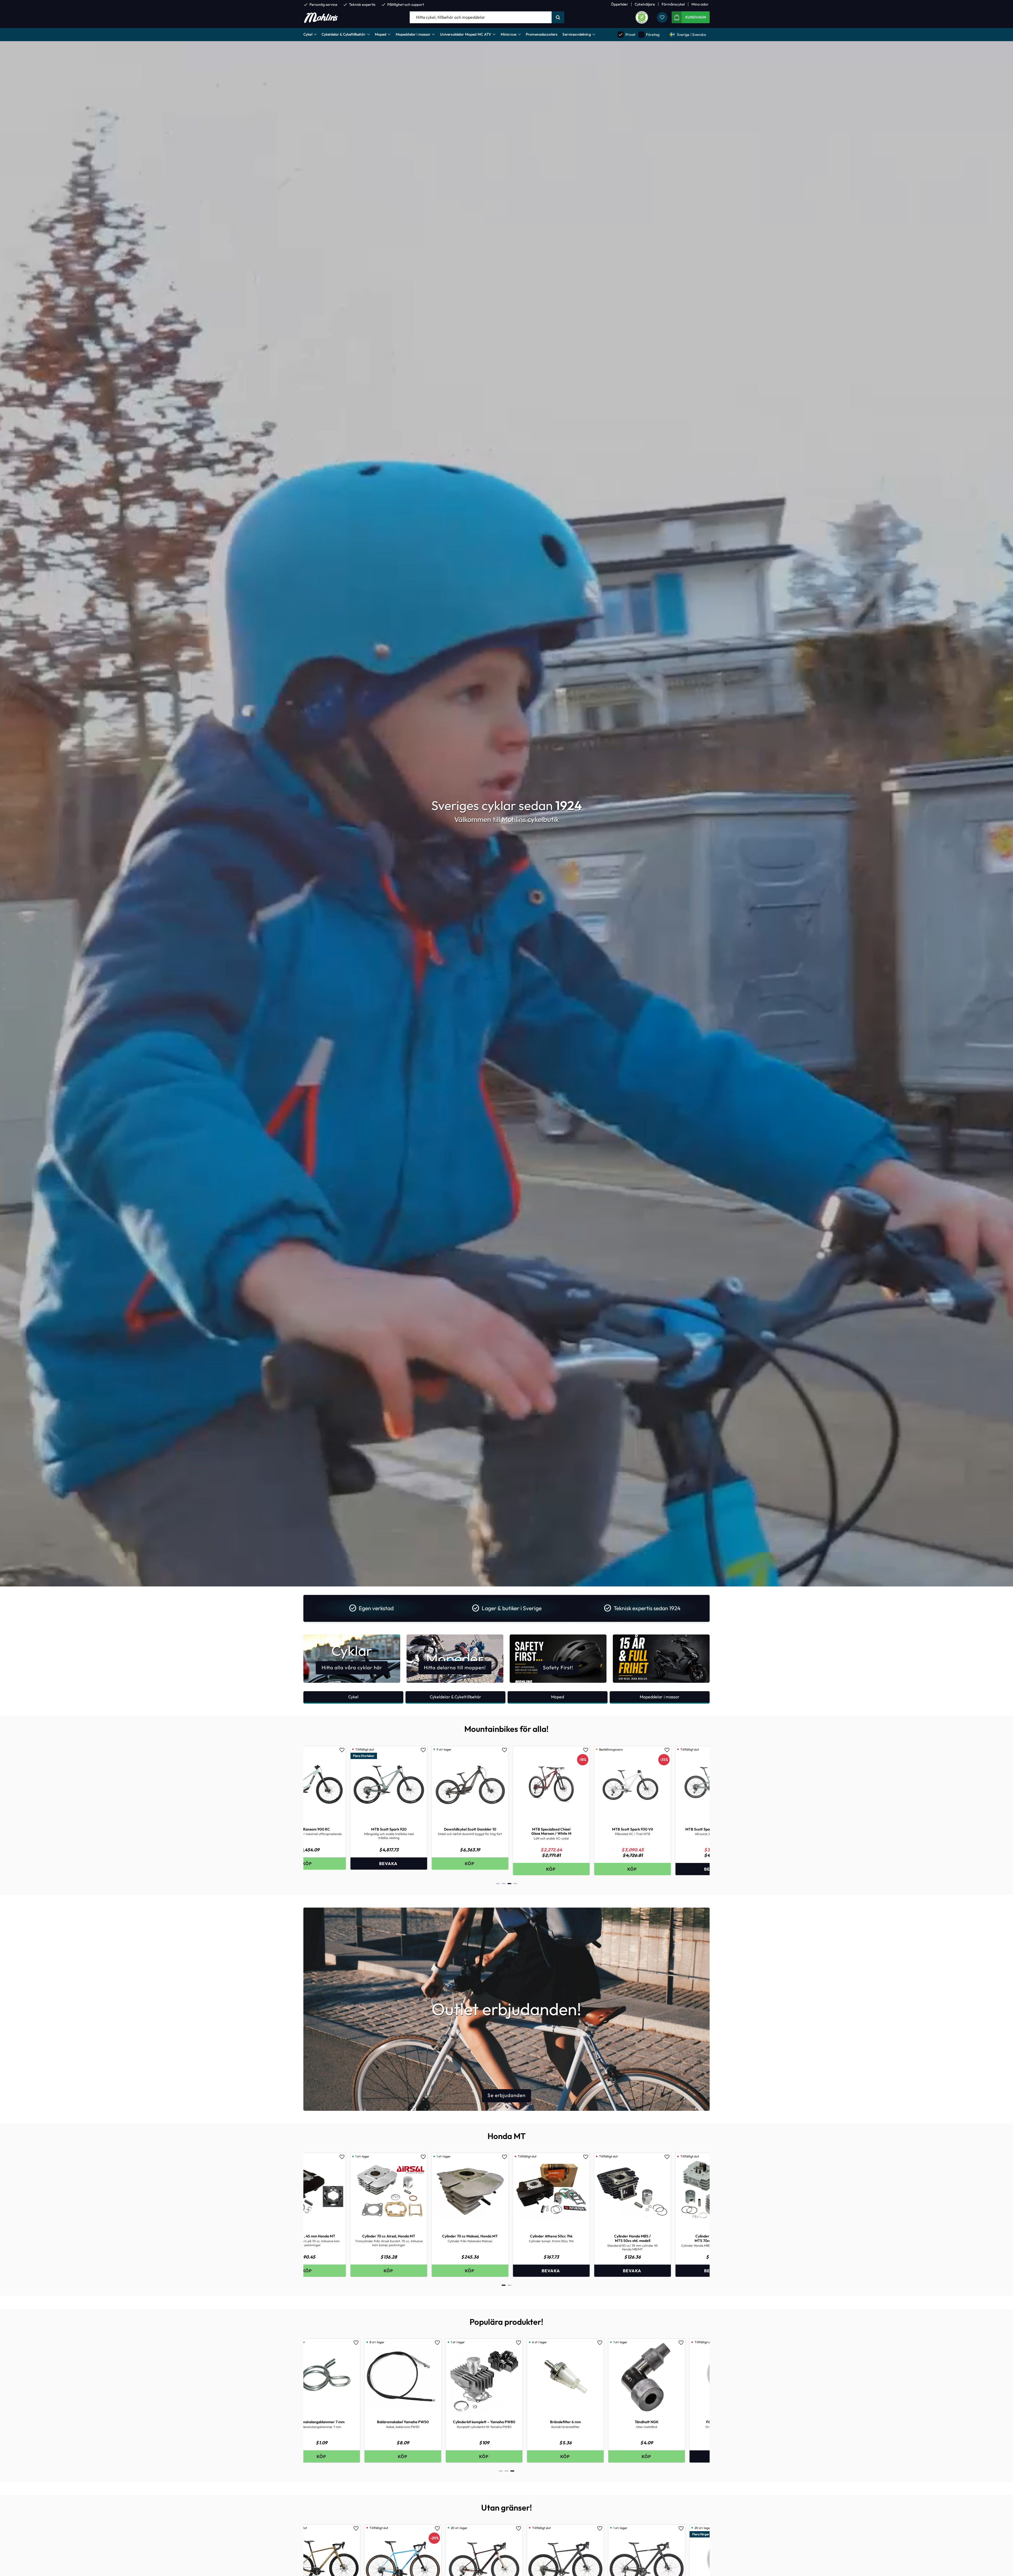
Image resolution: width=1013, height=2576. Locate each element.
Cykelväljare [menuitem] (645, 4)
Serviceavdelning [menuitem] (577, 34)
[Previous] (312, 1812)
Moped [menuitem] (381, 34)
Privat (627, 34)
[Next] (701, 1812)
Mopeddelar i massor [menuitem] (413, 34)
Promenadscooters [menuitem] (542, 34)
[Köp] (352, 2271)
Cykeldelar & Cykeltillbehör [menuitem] (344, 34)
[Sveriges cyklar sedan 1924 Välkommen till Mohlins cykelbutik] (506, 1585)
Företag (649, 34)
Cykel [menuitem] (308, 34)
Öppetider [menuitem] (620, 4)
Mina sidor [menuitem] (700, 4)
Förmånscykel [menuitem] (673, 4)
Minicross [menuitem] (509, 34)
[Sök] (558, 17)
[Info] (352, 1869)
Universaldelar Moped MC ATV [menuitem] (466, 34)
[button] (662, 17)
